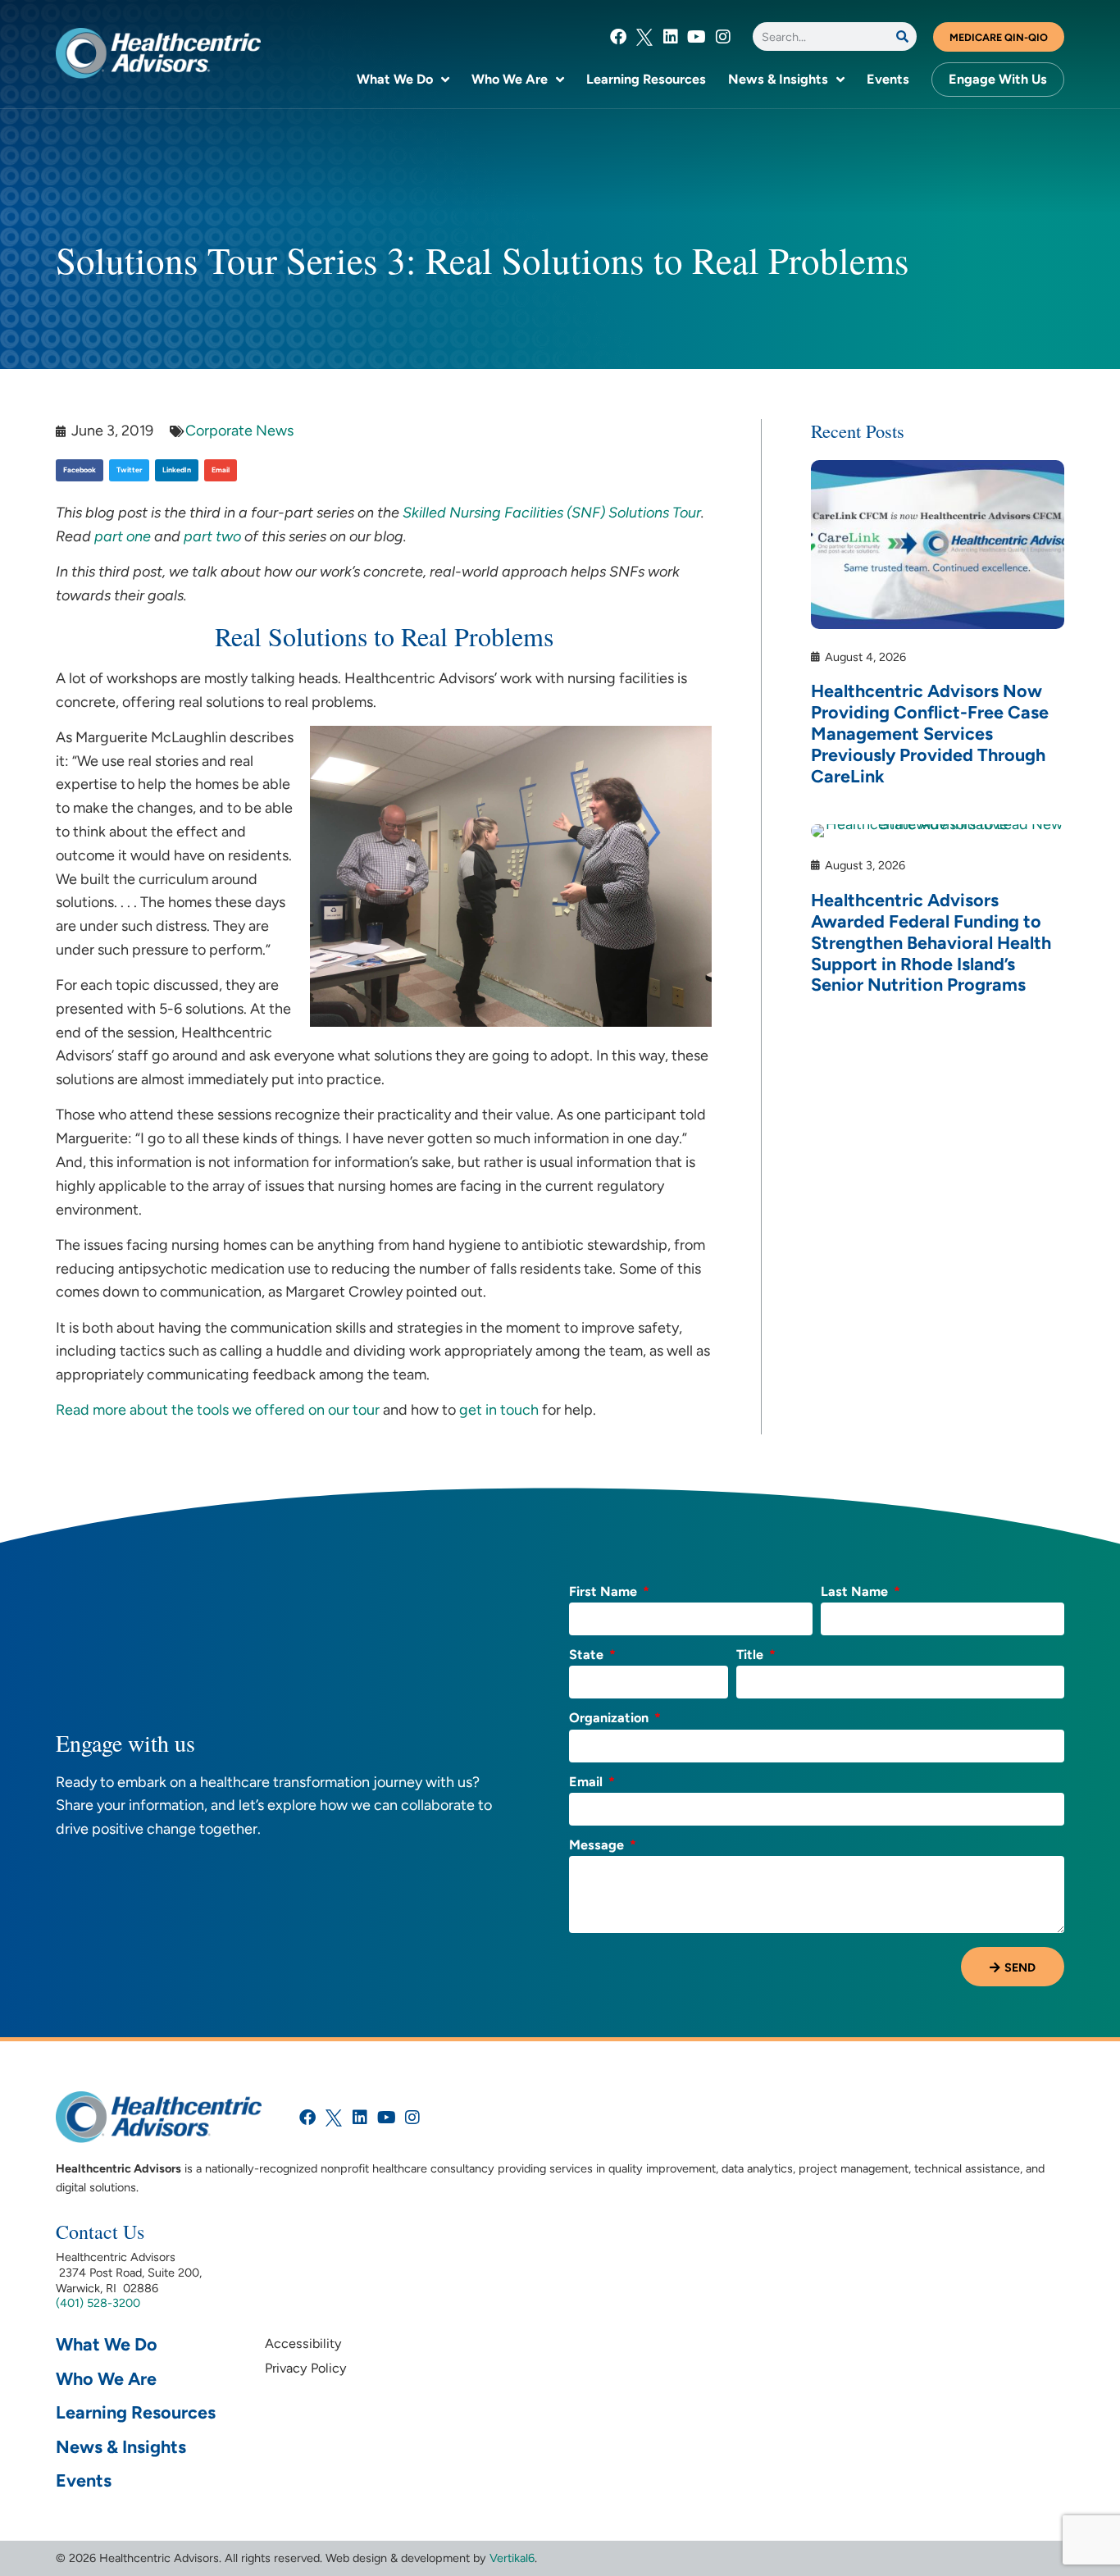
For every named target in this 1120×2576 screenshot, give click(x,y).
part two (212, 536)
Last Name (856, 1592)
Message (598, 1846)
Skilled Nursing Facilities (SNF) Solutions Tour (552, 513)
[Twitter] (644, 37)
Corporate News (239, 431)
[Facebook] (618, 37)
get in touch (499, 1410)
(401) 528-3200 (98, 2303)
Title (751, 1655)
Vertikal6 (512, 2558)
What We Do (395, 79)
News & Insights (778, 79)
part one (123, 536)
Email (587, 1783)
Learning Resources (646, 79)
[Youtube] (697, 37)
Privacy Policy (306, 2368)
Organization (610, 1719)
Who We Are (510, 79)
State (588, 1655)
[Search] (902, 36)
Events (888, 79)
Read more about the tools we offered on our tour (218, 1410)
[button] (80, 470)
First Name (605, 1592)
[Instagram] (723, 37)
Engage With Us (998, 79)
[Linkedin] (671, 37)
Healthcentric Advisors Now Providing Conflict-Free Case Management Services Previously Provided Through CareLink (930, 733)
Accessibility (303, 2343)
